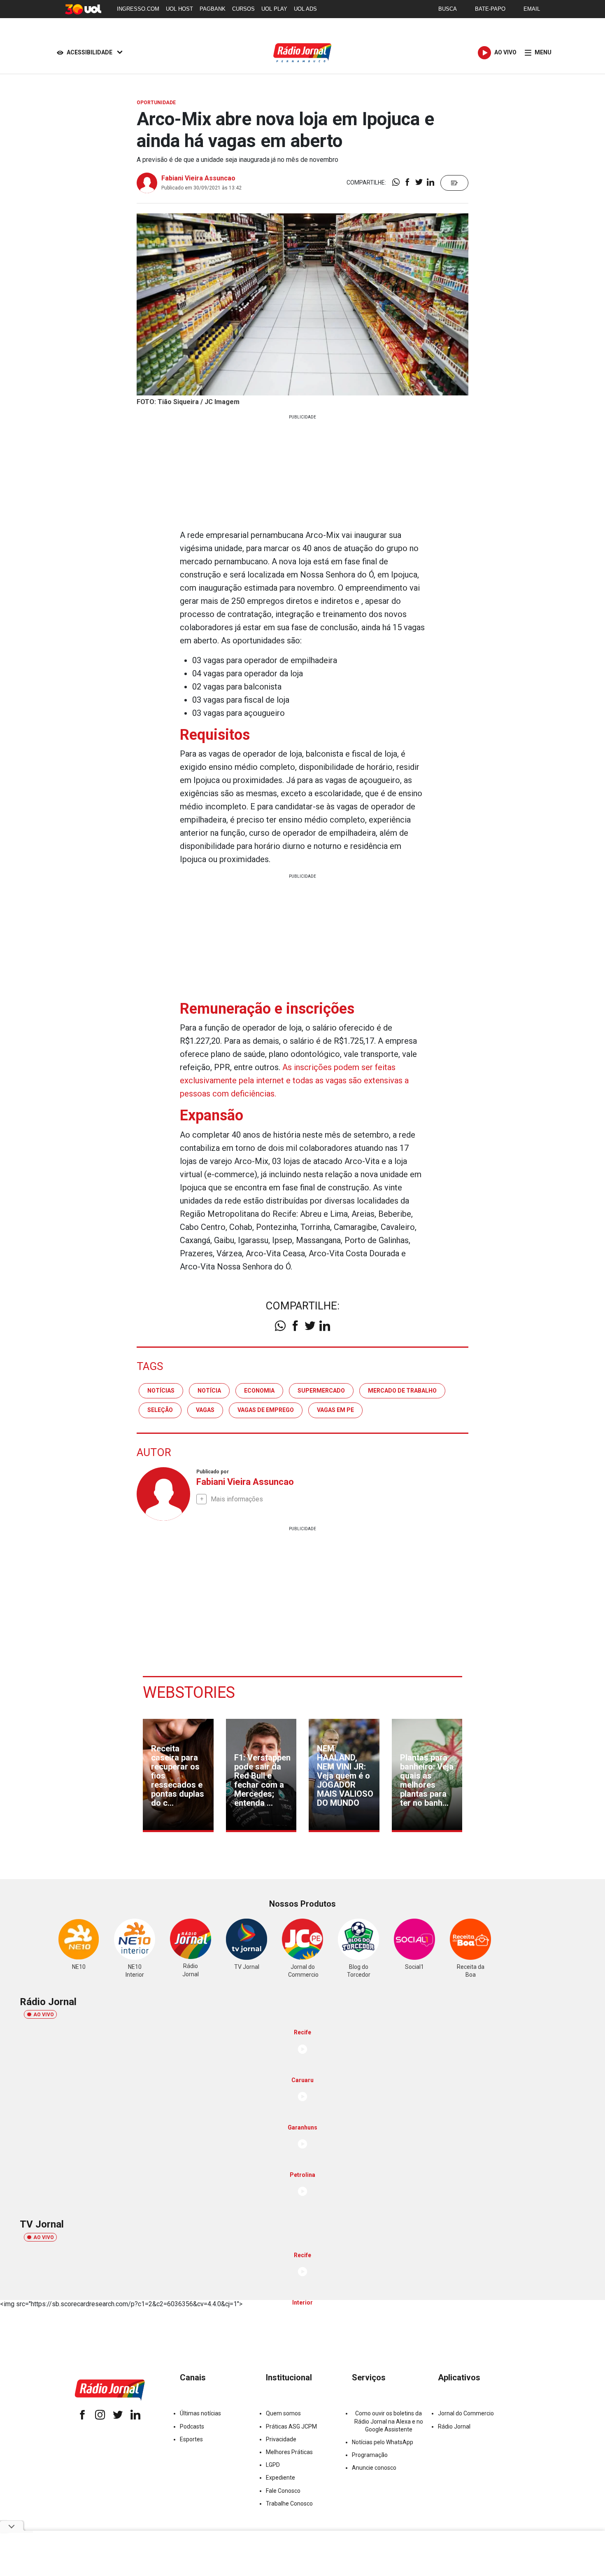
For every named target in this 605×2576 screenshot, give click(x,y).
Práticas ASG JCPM (291, 2426)
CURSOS (243, 9)
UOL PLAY (274, 9)
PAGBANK (213, 9)
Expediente (280, 2478)
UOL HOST (179, 9)
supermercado (321, 1391)
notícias (161, 1391)
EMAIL (532, 9)
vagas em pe (335, 1410)
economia (259, 1391)
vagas (205, 1410)
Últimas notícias (200, 2413)
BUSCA (448, 9)
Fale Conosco (283, 2491)
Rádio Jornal (454, 2426)
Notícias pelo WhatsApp (383, 2442)
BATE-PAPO (490, 9)
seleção (160, 1410)
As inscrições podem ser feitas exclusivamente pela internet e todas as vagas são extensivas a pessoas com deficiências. (294, 1080)
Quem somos (283, 2413)
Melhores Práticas (289, 2452)
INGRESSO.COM (138, 9)
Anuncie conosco (374, 2468)
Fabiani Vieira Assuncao (198, 178)
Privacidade (281, 2439)
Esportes (191, 2439)
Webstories (189, 1692)
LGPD (273, 2465)
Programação (370, 2455)
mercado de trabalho (402, 1391)
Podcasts (192, 2426)
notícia (209, 1391)
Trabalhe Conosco (289, 2504)
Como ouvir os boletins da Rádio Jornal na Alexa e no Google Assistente (389, 2421)
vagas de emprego (266, 1410)
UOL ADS (305, 9)
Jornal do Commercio (466, 2413)
